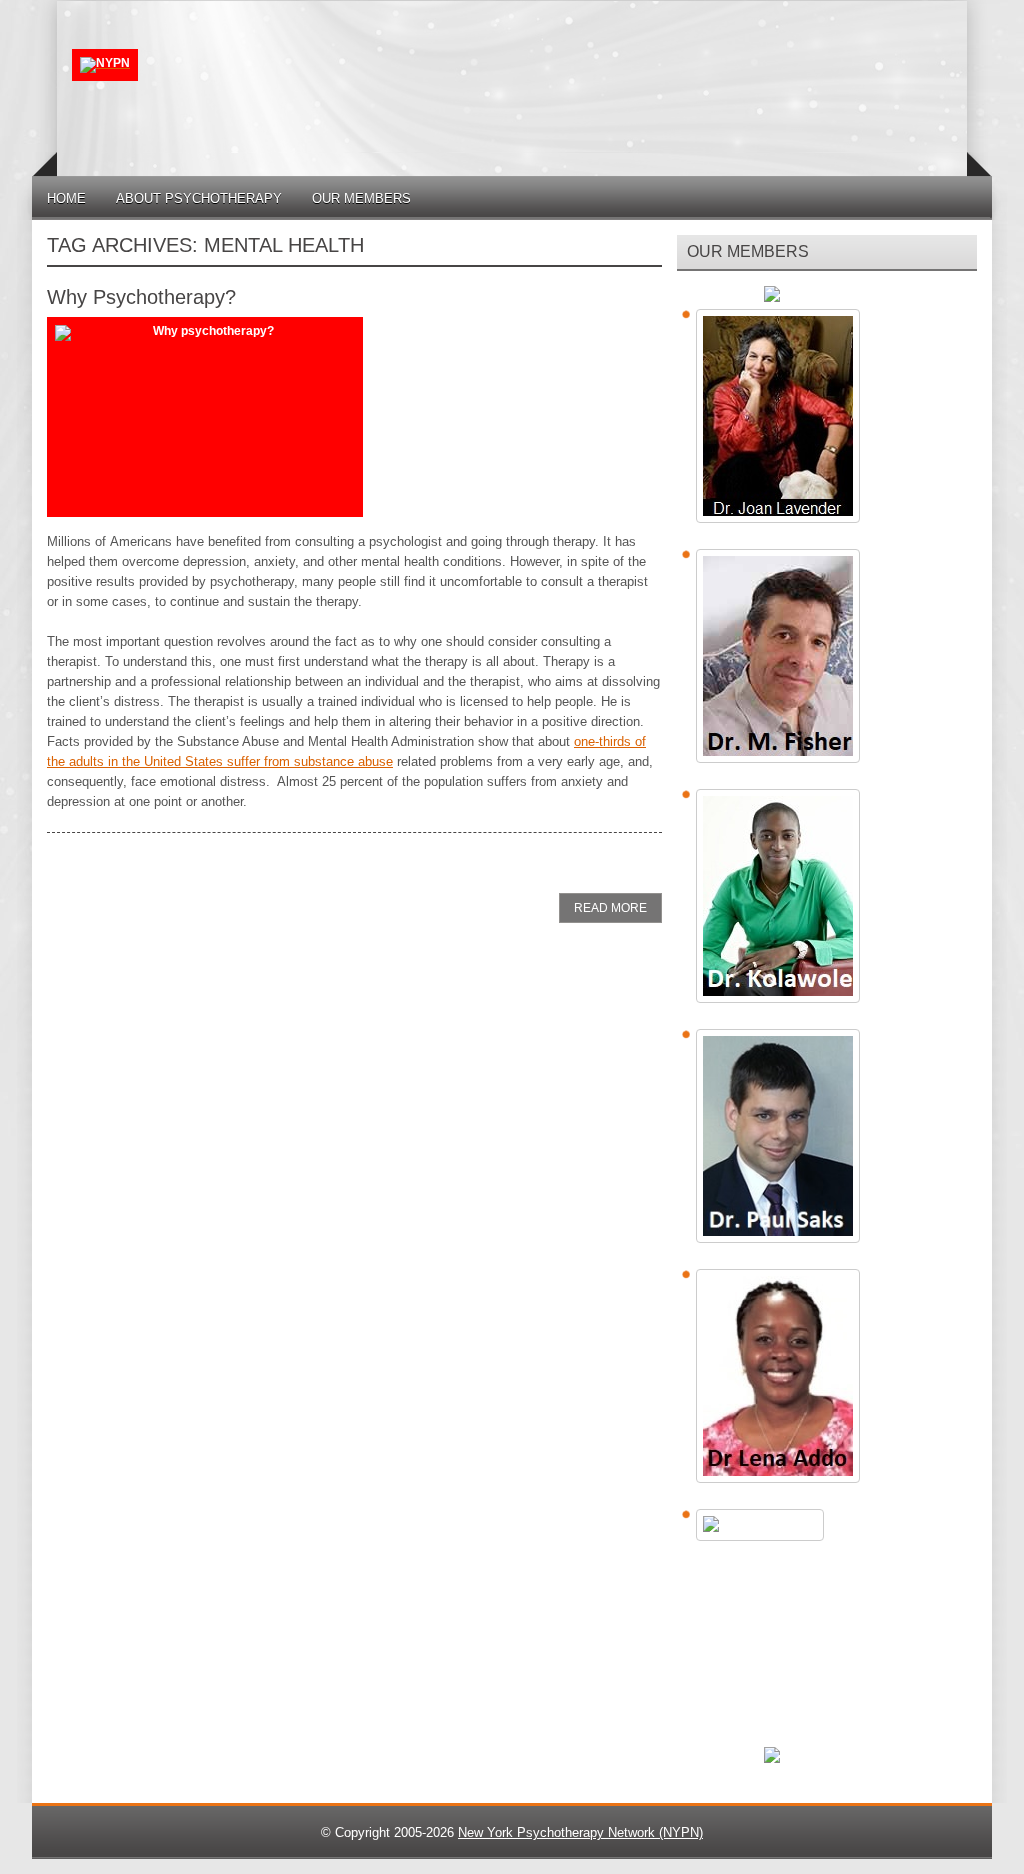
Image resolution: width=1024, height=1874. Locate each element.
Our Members (361, 198)
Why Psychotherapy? (141, 297)
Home (66, 198)
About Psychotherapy (199, 198)
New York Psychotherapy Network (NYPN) (580, 1832)
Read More (610, 908)
